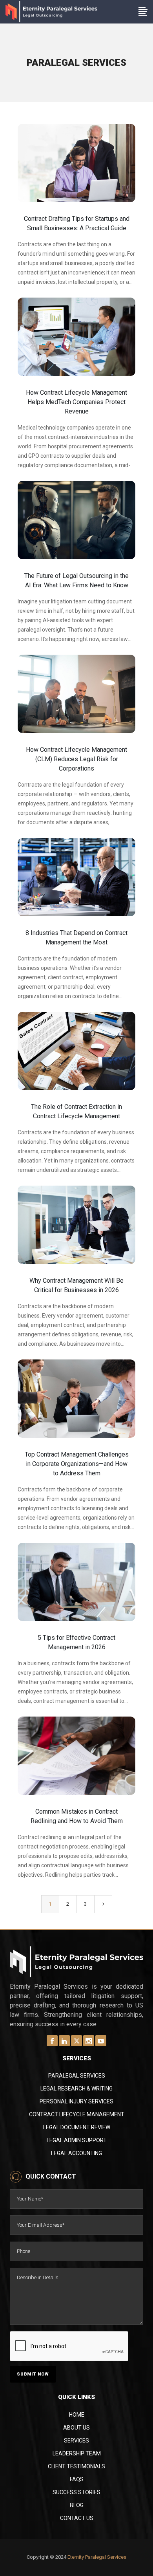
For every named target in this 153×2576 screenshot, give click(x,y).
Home (77, 2415)
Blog (77, 2505)
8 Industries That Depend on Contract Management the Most (76, 938)
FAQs (77, 2479)
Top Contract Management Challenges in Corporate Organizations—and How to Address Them (77, 1464)
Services (76, 2441)
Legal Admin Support (77, 2140)
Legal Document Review (77, 2127)
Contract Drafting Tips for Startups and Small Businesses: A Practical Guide (77, 223)
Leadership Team (77, 2453)
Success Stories (76, 2492)
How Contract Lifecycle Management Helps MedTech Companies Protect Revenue (76, 402)
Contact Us (77, 2518)
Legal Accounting (76, 2153)
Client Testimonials (76, 2466)
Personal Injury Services (76, 2101)
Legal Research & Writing (76, 2089)
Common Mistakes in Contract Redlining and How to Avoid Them (77, 1816)
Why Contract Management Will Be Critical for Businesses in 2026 (76, 1285)
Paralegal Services (77, 2076)
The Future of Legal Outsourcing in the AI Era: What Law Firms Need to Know (76, 580)
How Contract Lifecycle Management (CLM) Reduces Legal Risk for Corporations (76, 759)
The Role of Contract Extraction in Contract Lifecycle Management (76, 1111)
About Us (76, 2428)
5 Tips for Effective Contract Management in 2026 (76, 1642)
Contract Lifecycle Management (77, 2114)
